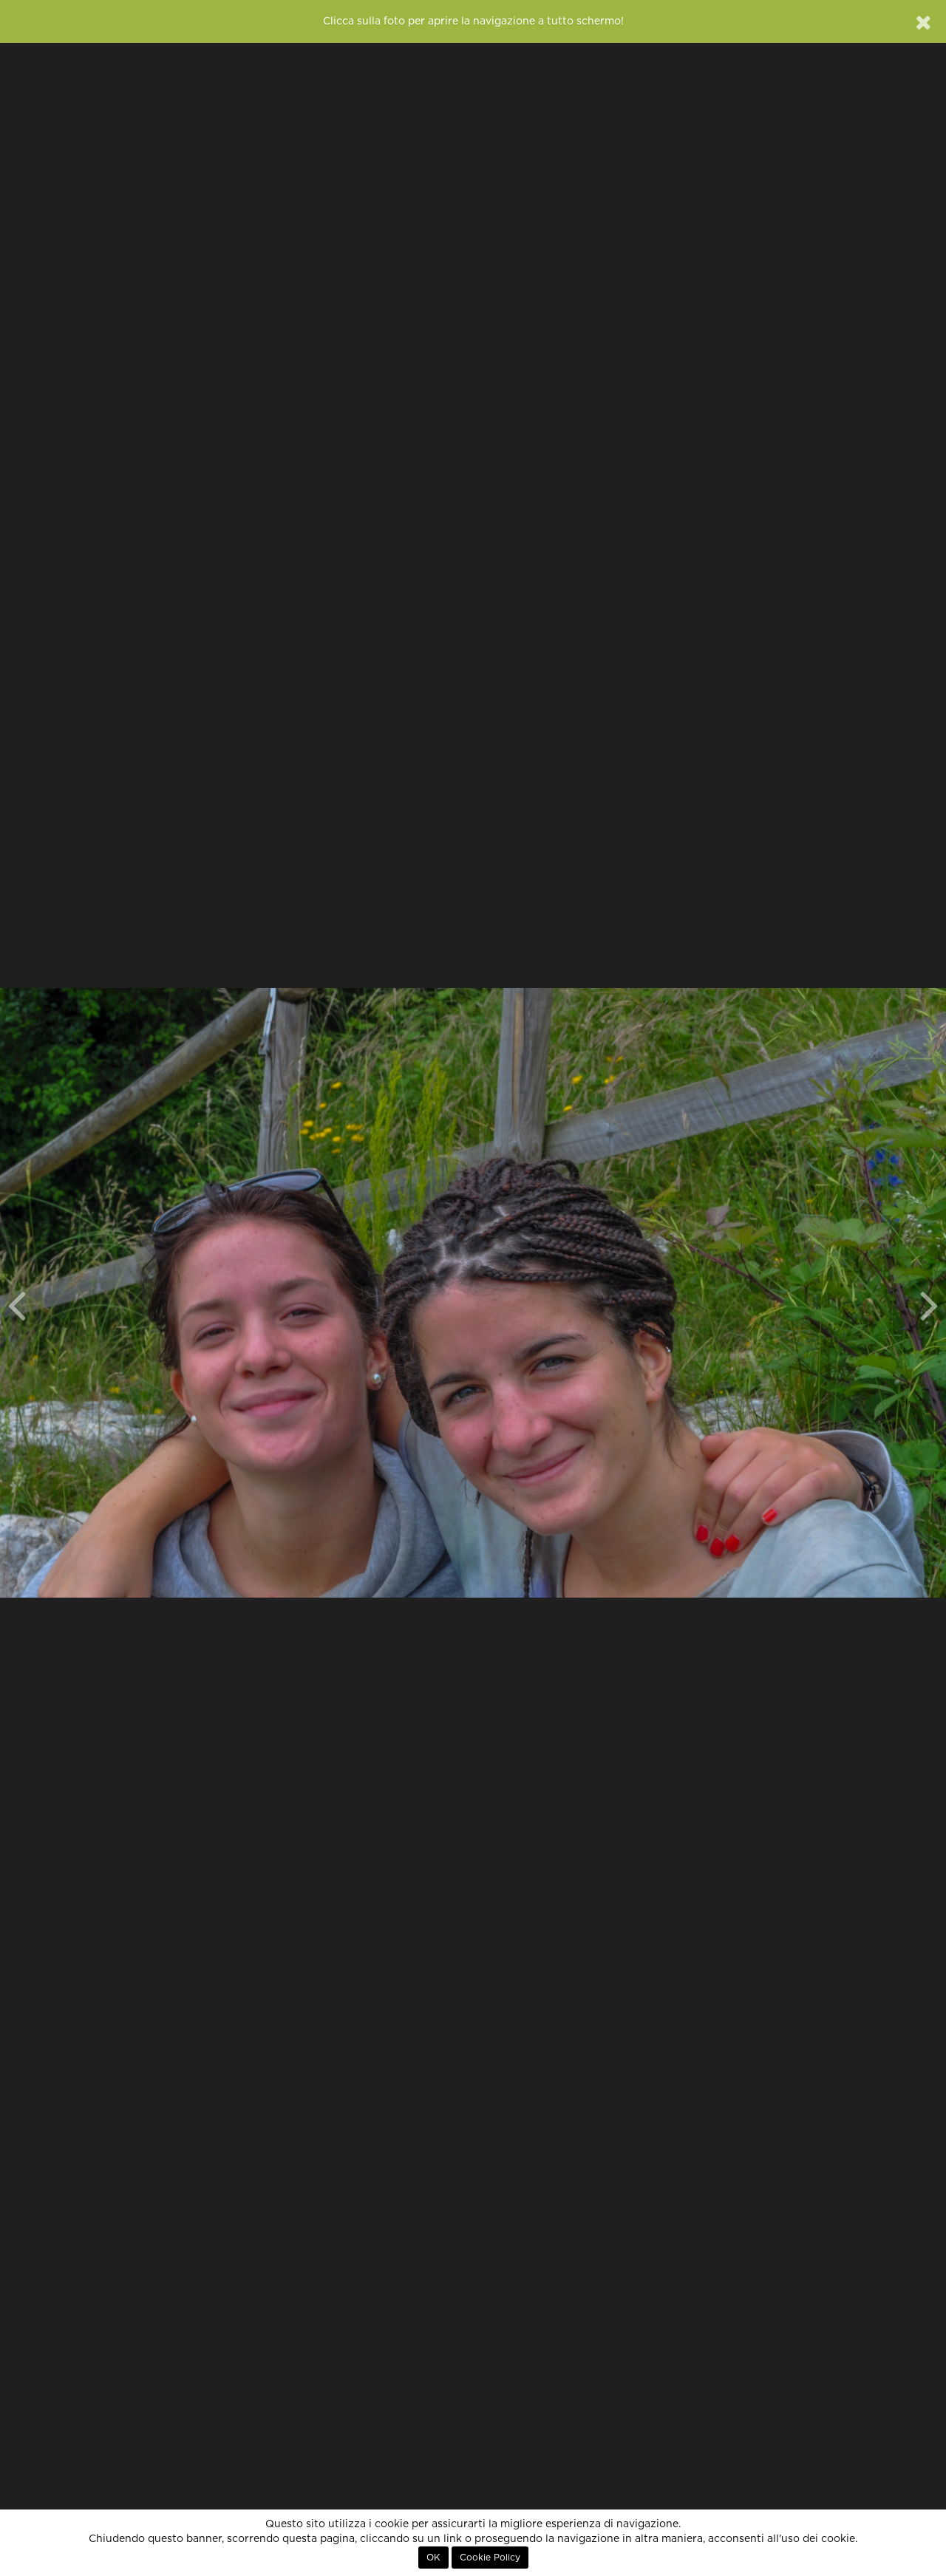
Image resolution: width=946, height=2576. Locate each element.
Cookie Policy (490, 2558)
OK (433, 2558)
